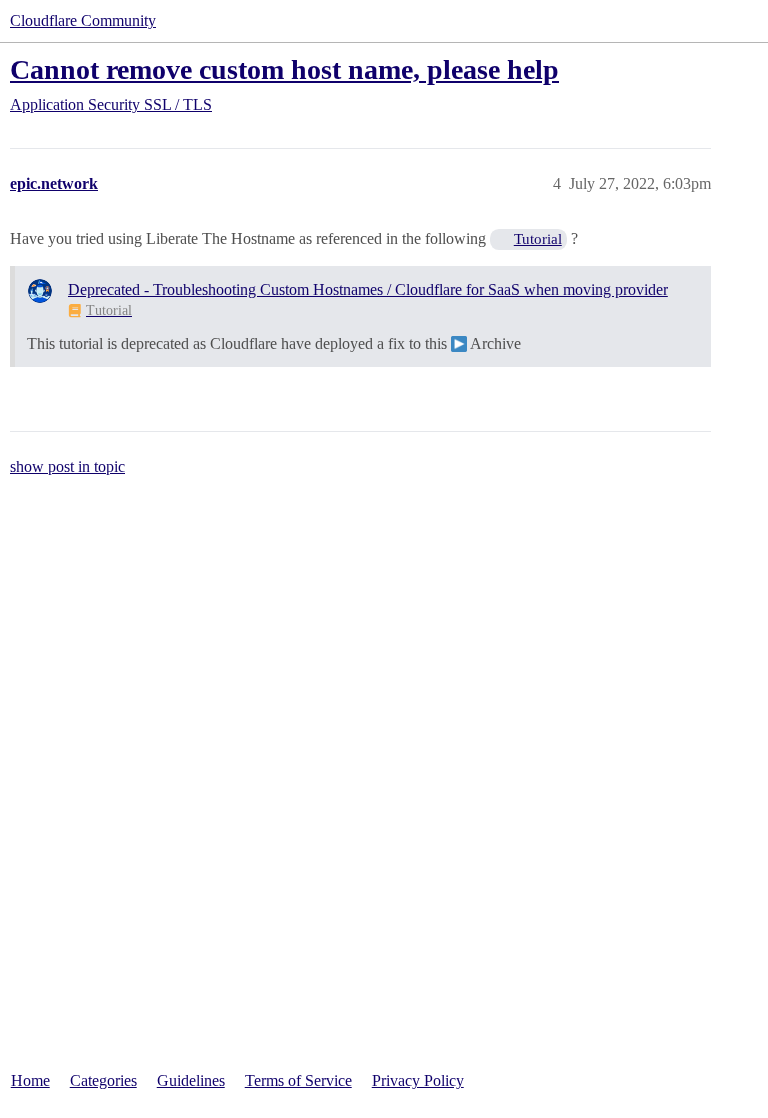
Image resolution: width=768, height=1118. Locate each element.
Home (30, 1080)
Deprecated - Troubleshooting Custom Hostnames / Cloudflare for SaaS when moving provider (368, 289)
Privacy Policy (418, 1080)
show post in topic (67, 466)
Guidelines (191, 1080)
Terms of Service (298, 1080)
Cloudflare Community (83, 20)
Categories (103, 1080)
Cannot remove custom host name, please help (284, 69)
